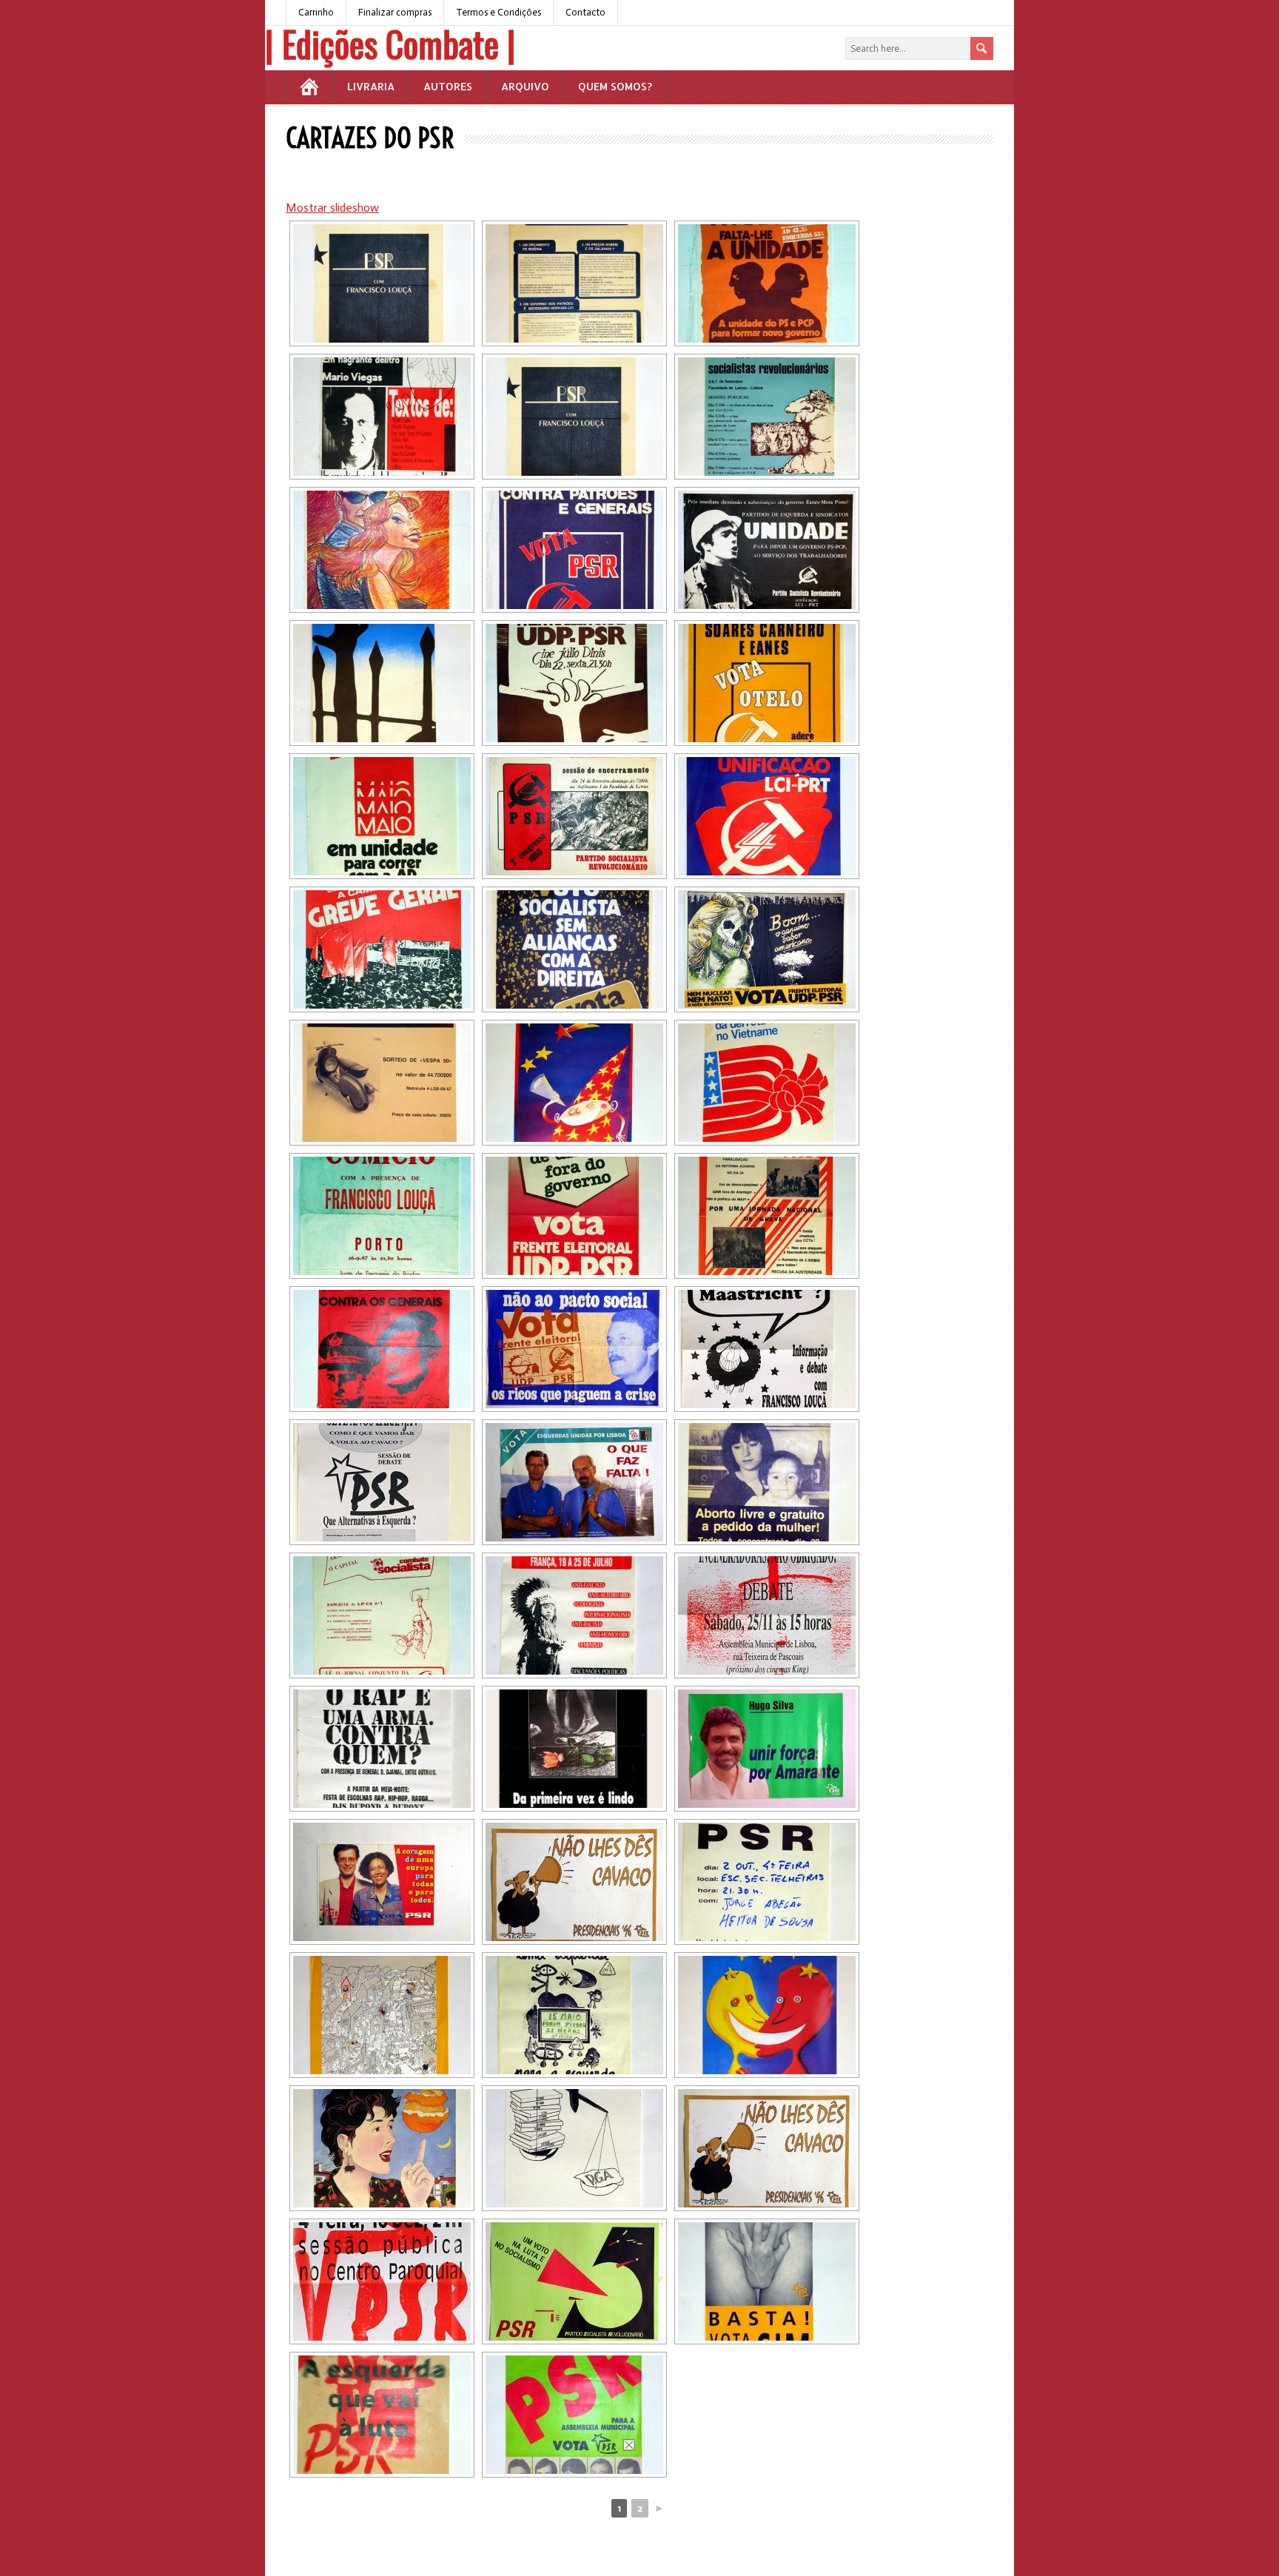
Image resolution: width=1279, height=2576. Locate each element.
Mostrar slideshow (332, 208)
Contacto (585, 12)
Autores (448, 86)
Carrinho (316, 12)
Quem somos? (615, 86)
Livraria (371, 86)
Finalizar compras (395, 12)
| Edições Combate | (390, 43)
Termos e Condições (498, 12)
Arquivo (525, 86)
